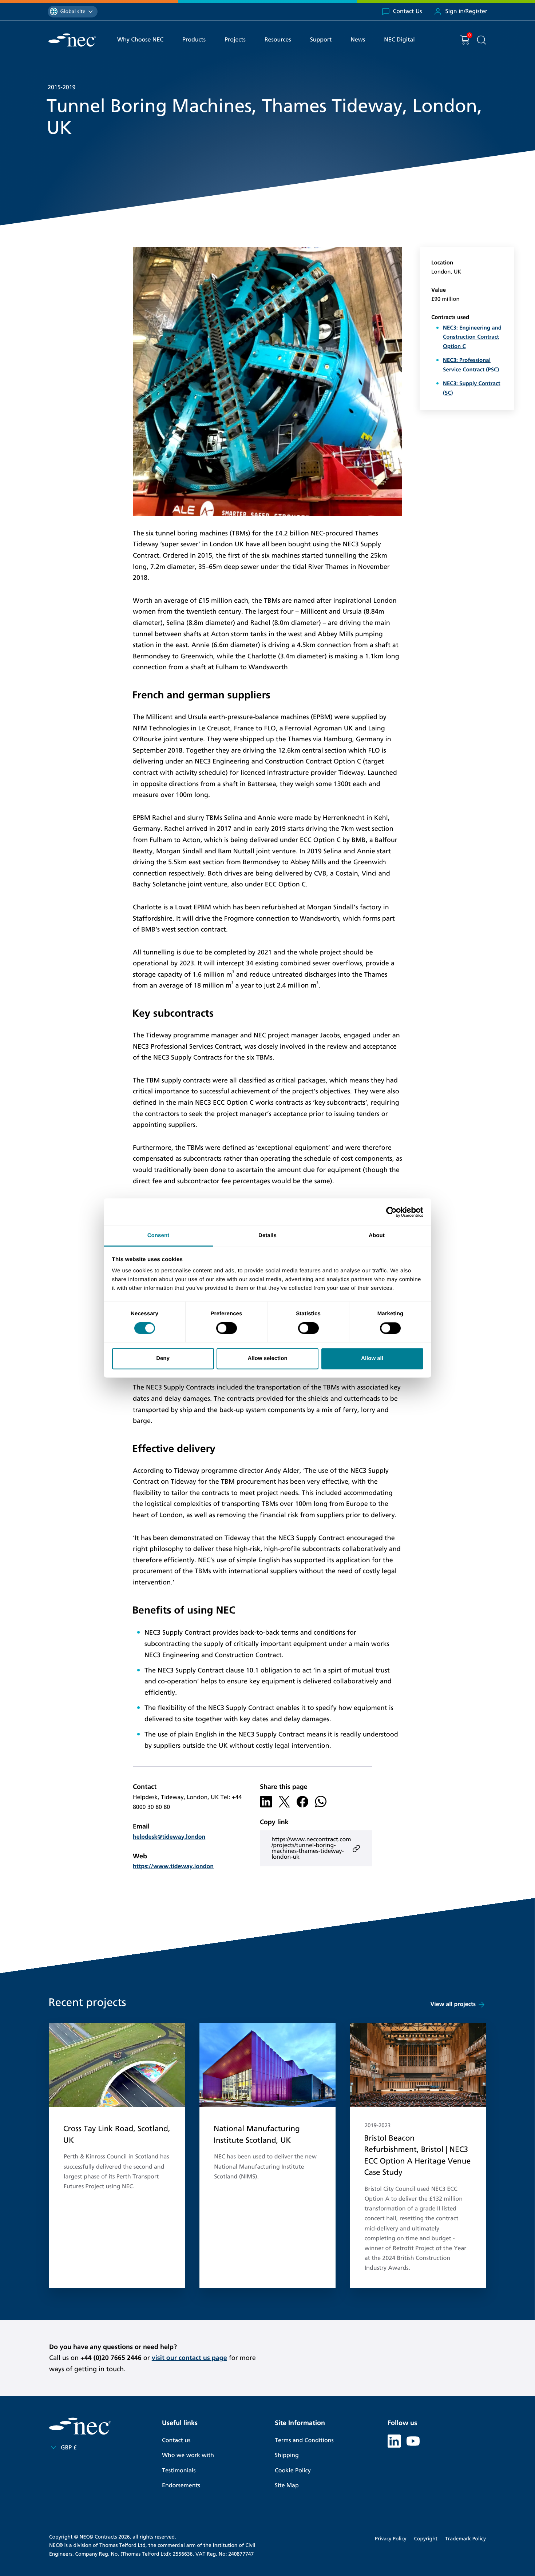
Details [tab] (267, 1235)
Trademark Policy (465, 2539)
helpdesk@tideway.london (169, 1837)
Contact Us (408, 11)
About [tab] (377, 1235)
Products (194, 40)
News (358, 40)
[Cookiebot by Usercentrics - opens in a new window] (391, 1212)
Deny (163, 1358)
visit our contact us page (189, 2358)
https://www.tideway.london (173, 1867)
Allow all (372, 1358)
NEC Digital (399, 40)
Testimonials (179, 2471)
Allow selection (267, 1358)
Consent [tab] (158, 1235)
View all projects (453, 2004)
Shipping (287, 2455)
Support (321, 40)
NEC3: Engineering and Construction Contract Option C (472, 337)
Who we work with (188, 2455)
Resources (278, 40)
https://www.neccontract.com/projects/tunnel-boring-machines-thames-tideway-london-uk (311, 1848)
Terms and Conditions (304, 2441)
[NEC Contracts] (72, 40)
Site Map (287, 2486)
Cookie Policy (293, 2471)
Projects (235, 40)
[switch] (227, 1328)
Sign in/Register (466, 11)
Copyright (426, 2539)
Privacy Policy (391, 2539)
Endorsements (181, 2486)
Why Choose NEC (140, 40)
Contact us (176, 2441)
